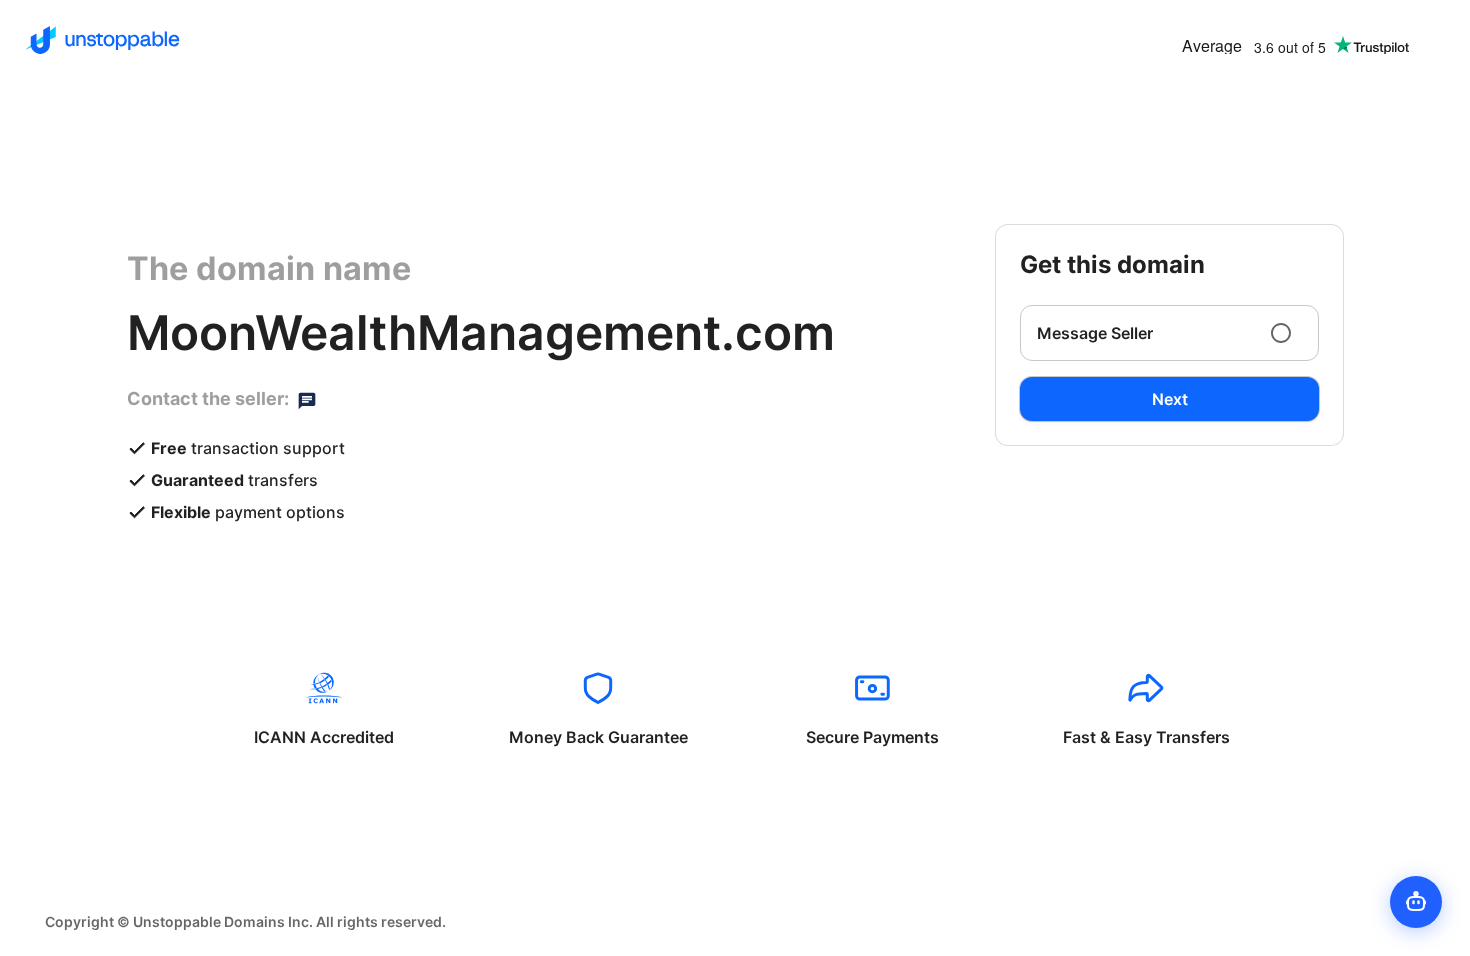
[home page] (102, 40)
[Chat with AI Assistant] (1416, 902)
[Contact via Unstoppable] (307, 399)
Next (1170, 399)
